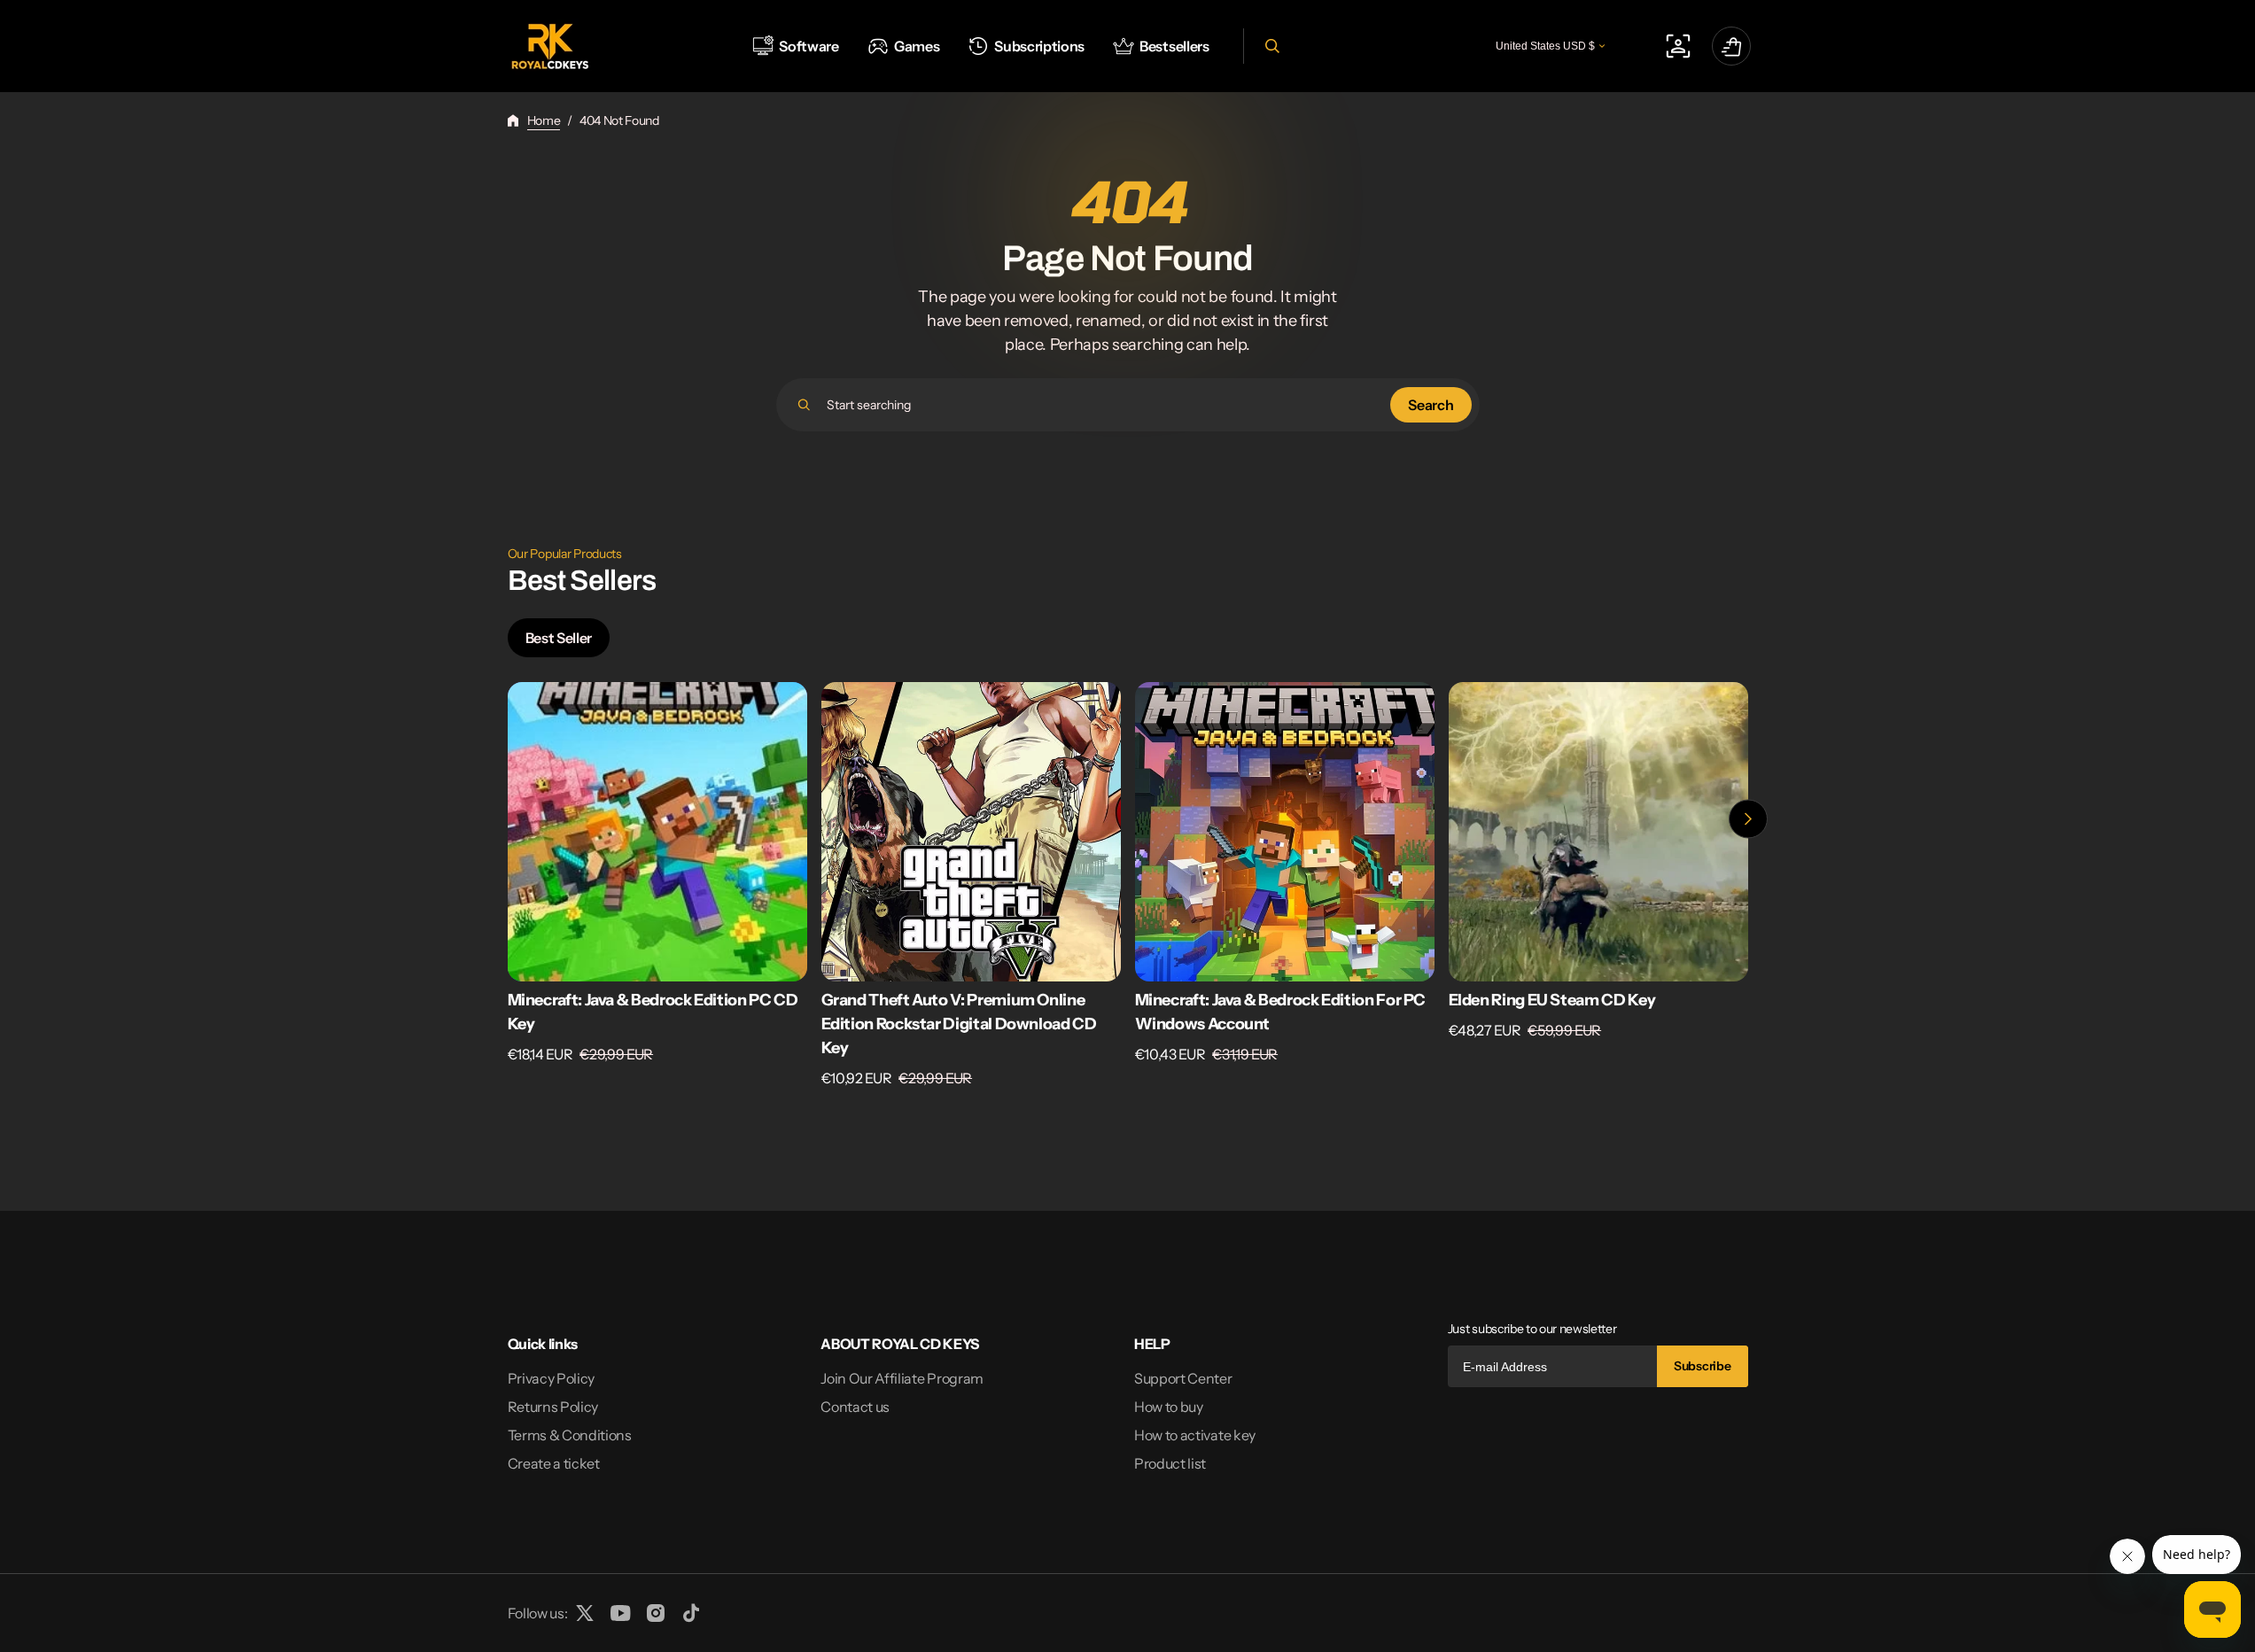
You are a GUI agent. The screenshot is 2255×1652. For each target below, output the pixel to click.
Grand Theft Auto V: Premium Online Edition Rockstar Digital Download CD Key (959, 1024)
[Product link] (657, 885)
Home (544, 120)
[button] (1270, 46)
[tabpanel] (1128, 890)
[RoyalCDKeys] (550, 47)
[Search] (804, 405)
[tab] (559, 638)
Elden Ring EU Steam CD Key (1552, 1000)
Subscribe (1702, 1366)
